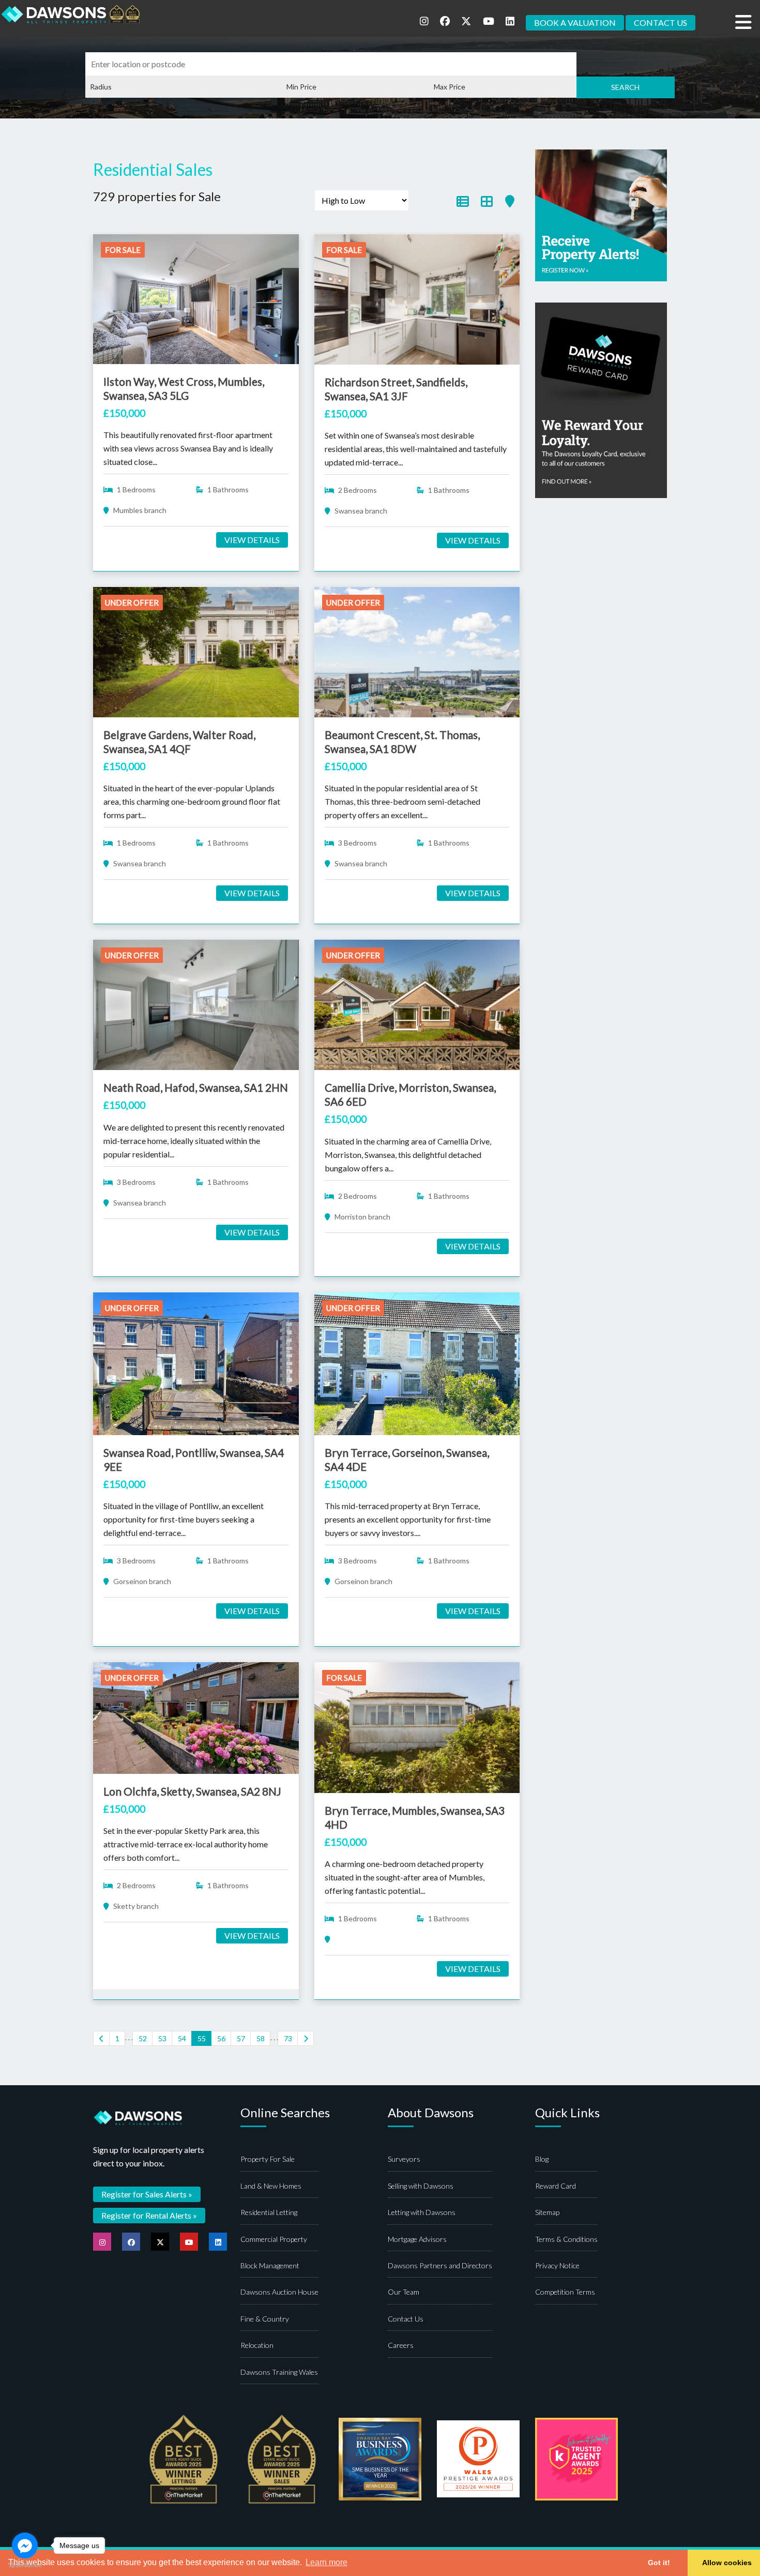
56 (221, 2038)
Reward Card (556, 2186)
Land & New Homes (271, 2186)
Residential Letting (269, 2212)
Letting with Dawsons (422, 2212)
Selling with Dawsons (421, 2186)
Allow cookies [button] (727, 2563)
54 (182, 2038)
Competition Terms (565, 2292)
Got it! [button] (659, 2563)
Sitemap (547, 2212)
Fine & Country (265, 2319)
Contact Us (406, 2319)
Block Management (270, 2265)
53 (162, 2038)
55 (202, 2038)
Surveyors (404, 2159)
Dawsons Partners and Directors (440, 2265)
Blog (542, 2159)
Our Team (404, 2292)
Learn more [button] (326, 2562)
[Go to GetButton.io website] (25, 2565)
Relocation (257, 2345)
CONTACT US (660, 22)
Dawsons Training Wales (279, 2372)
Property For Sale (268, 2159)
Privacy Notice (557, 2265)
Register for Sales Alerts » (147, 2194)
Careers (401, 2345)
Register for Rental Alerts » (149, 2215)
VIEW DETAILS (252, 540)
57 (241, 2038)
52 (143, 2038)
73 (288, 2038)
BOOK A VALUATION (575, 22)
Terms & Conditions (566, 2239)
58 (261, 2038)
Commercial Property (274, 2239)
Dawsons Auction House (279, 2292)
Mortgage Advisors (417, 2239)
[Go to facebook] (25, 2545)
